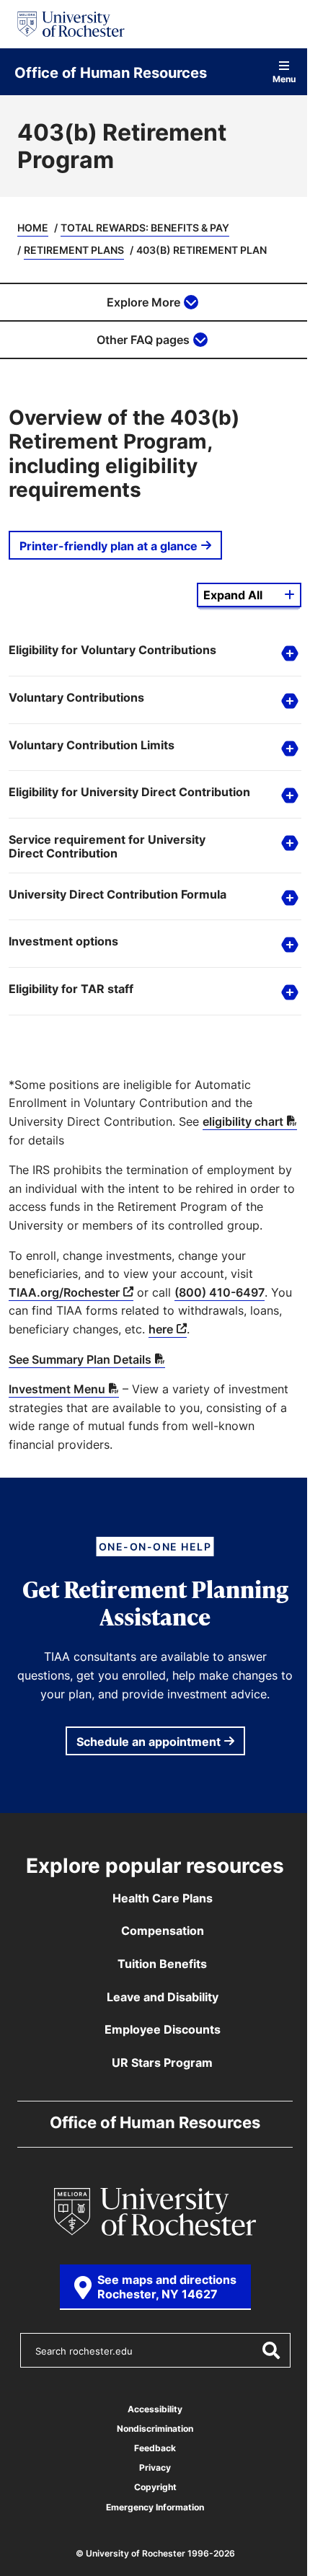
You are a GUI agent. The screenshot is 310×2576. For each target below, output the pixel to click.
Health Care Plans (157, 1898)
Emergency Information (150, 2507)
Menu (284, 78)
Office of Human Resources (111, 72)
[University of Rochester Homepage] (71, 24)
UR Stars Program (157, 2063)
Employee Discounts (157, 2029)
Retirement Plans (74, 250)
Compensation (157, 1931)
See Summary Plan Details (80, 1359)
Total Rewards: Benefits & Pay (145, 228)
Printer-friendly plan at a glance (108, 546)
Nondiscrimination (150, 2429)
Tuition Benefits (157, 1964)
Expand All (233, 595)
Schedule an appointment (143, 1742)
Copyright (150, 2487)
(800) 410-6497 (220, 1292)
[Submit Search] (262, 2350)
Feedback (150, 2448)
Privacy (150, 2467)
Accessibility (150, 2409)
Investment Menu (57, 1389)
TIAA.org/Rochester (64, 1292)
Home (33, 228)
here (196, 1329)
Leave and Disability (157, 1997)
